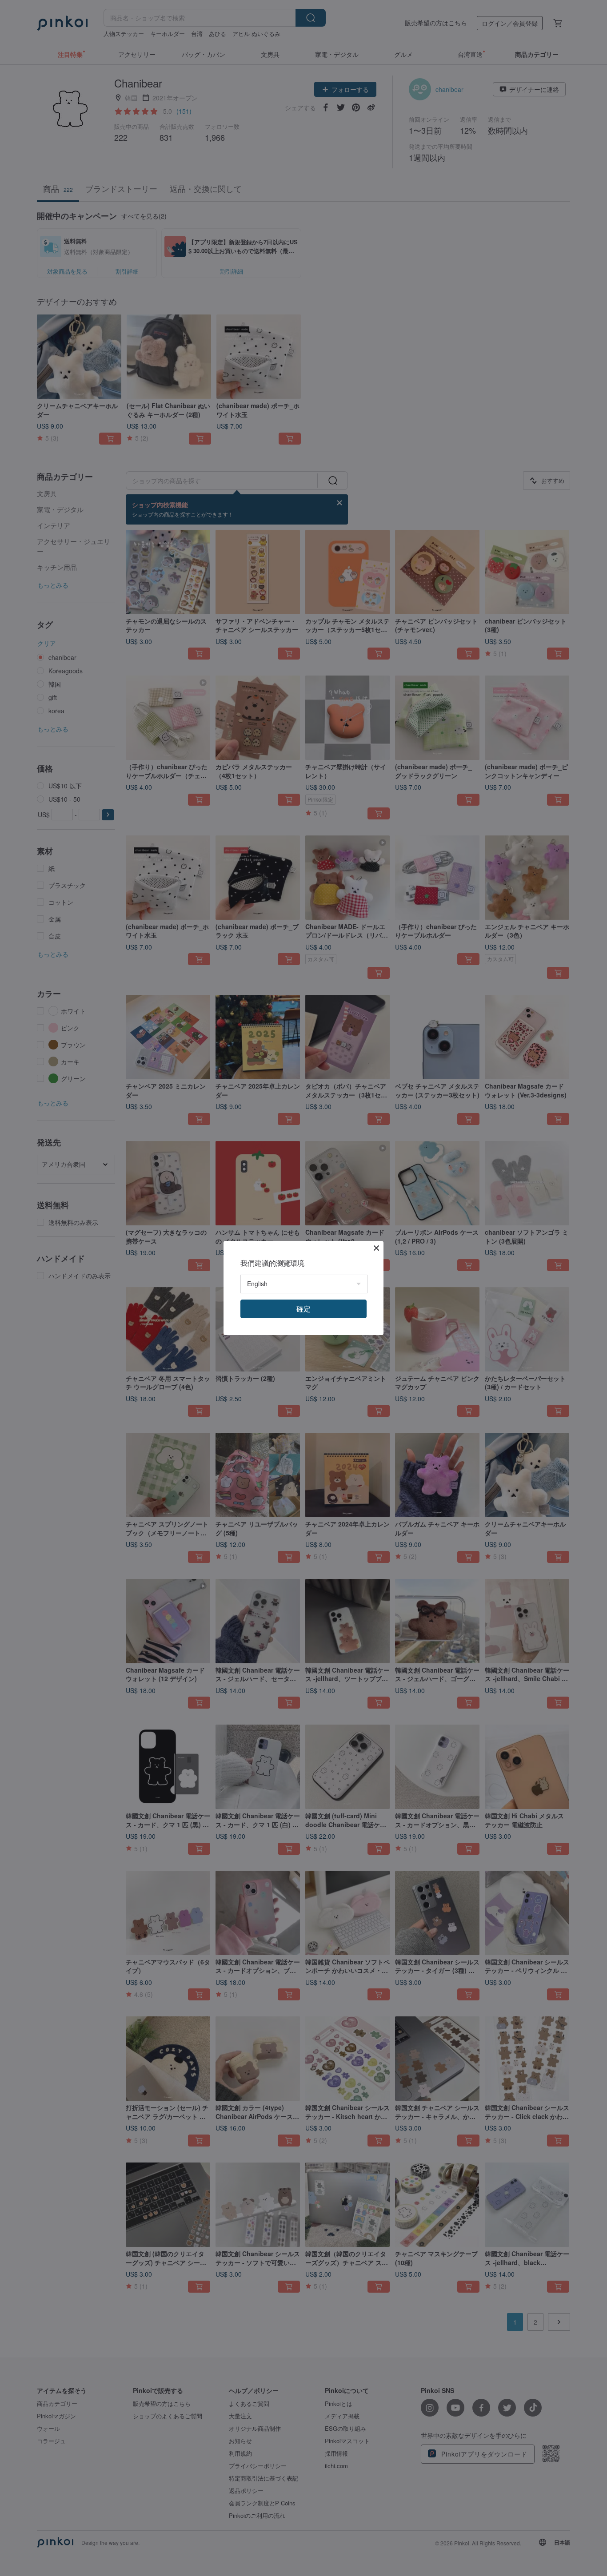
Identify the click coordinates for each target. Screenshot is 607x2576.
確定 (303, 1309)
